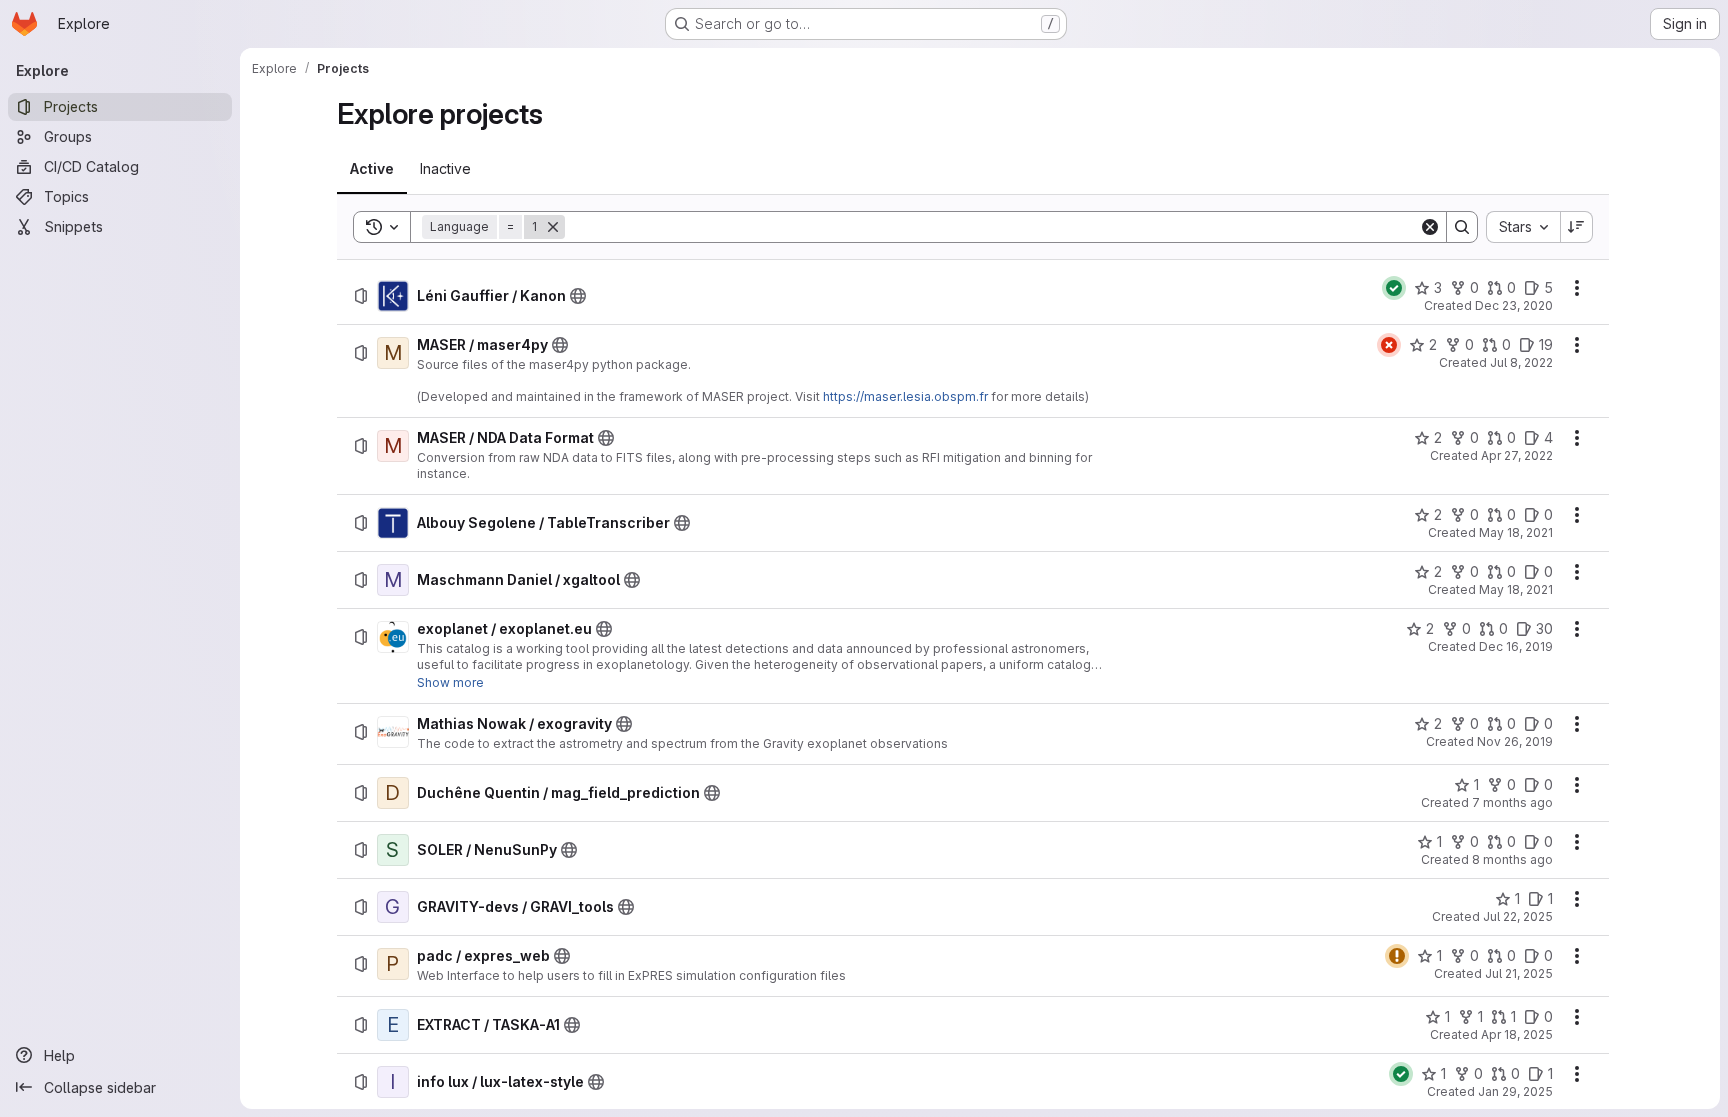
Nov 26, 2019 (1515, 741)
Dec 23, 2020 (1514, 305)
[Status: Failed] (1389, 345)
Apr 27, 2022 (1517, 455)
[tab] (372, 169)
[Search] (1462, 227)
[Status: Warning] (1397, 956)
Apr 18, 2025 (1517, 1034)
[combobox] (1523, 227)
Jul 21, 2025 (1519, 973)
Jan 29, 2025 (1515, 1091)
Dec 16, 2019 (1516, 646)
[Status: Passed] (1394, 288)
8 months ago (1512, 859)
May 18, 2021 (1516, 532)
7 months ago (1512, 802)
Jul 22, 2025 (1518, 916)
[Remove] (553, 227)
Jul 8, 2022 (1521, 362)
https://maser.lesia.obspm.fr (905, 396)
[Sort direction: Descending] (1577, 227)
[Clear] (1430, 227)
